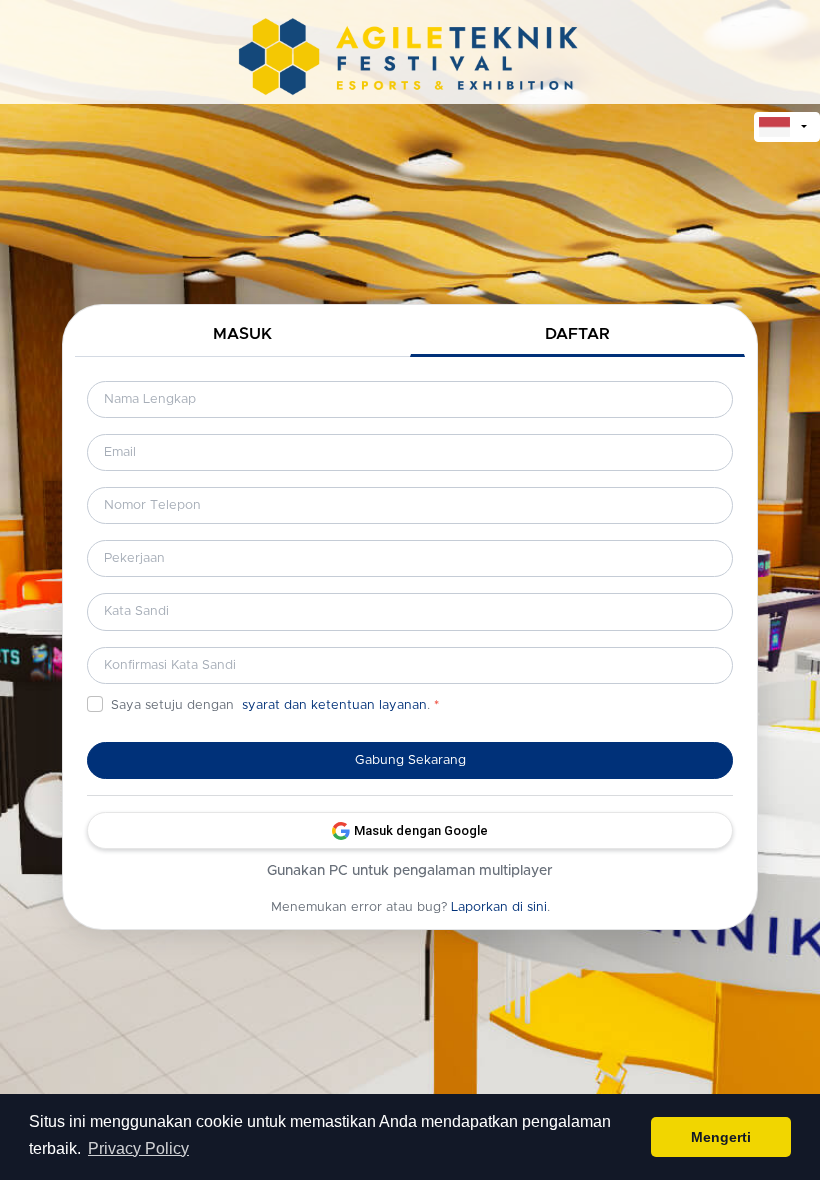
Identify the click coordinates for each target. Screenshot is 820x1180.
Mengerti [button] (721, 1137)
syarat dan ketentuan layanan (334, 705)
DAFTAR (577, 334)
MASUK (242, 334)
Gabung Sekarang (410, 760)
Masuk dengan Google (421, 830)
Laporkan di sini (499, 907)
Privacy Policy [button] (138, 1148)
